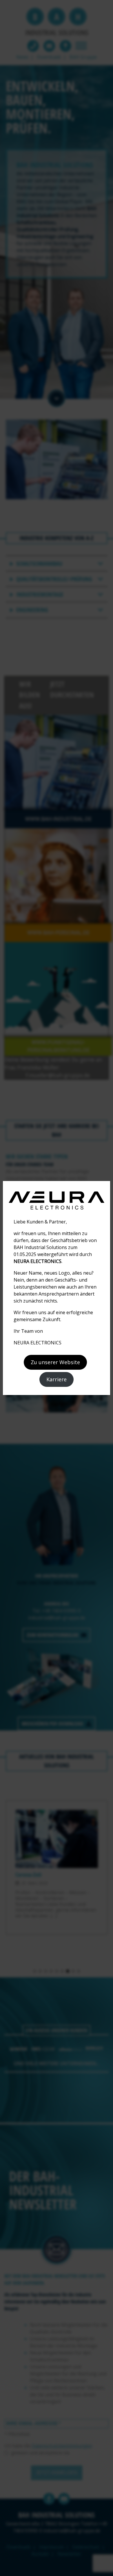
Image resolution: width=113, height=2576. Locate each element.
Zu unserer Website (55, 1362)
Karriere (57, 1379)
